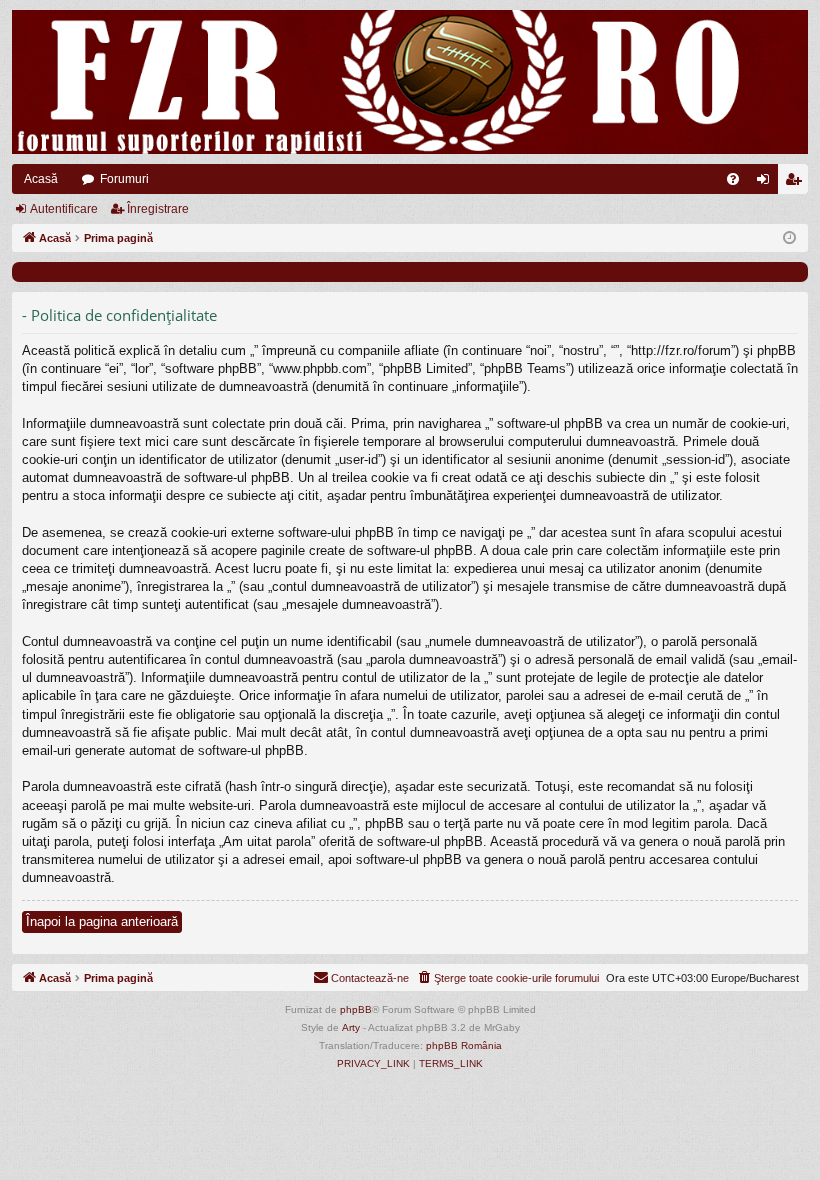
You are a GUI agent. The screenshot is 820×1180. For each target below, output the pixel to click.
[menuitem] (733, 179)
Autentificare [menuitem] (767, 183)
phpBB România (464, 1045)
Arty (351, 1027)
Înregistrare (158, 209)
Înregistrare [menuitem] (797, 183)
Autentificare (64, 209)
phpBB (356, 1009)
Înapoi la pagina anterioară (102, 921)
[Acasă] (410, 82)
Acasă (41, 179)
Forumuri (124, 179)
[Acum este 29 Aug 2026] (789, 238)
